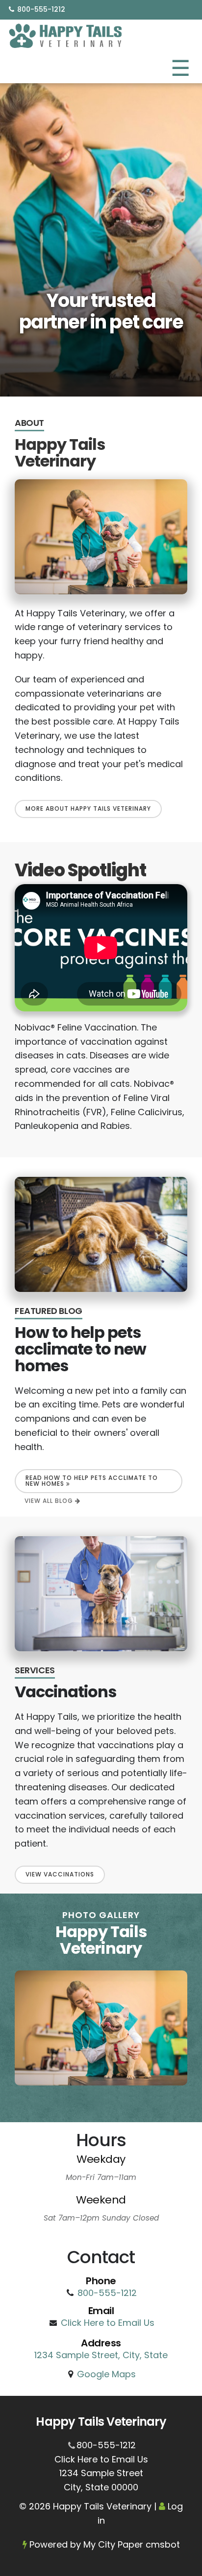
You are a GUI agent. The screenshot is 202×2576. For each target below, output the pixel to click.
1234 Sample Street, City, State (101, 2355)
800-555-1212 (41, 9)
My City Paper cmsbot (132, 2544)
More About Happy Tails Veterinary (88, 808)
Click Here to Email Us (108, 2323)
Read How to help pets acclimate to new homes (92, 1481)
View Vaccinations (60, 1874)
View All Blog (50, 1501)
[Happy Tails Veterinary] (66, 35)
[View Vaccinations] (101, 1594)
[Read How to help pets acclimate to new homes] (101, 1234)
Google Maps (106, 2374)
